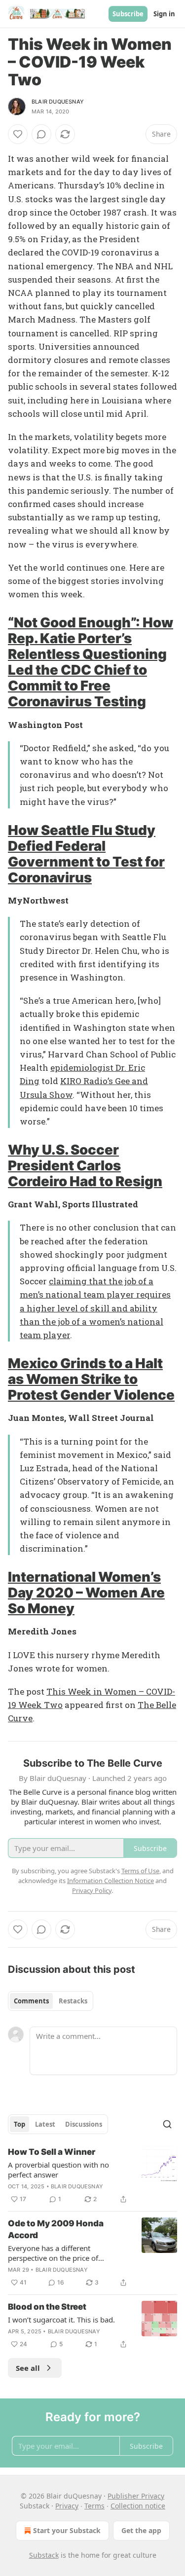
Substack (44, 2555)
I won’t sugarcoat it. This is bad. (61, 2320)
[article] (92, 2176)
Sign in (164, 14)
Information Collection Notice (111, 1881)
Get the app (141, 2530)
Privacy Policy (92, 1890)
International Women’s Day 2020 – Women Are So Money (86, 1593)
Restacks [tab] (73, 2001)
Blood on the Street (47, 2307)
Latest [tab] (45, 2124)
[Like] (18, 134)
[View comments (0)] (41, 134)
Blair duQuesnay (58, 102)
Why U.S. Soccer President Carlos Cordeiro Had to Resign (85, 1165)
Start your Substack (67, 2530)
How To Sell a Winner (52, 2152)
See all (28, 2368)
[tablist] (51, 2001)
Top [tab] (19, 2124)
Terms (94, 2506)
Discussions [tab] (84, 2124)
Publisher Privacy (136, 2496)
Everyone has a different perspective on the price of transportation (53, 2253)
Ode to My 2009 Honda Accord (56, 2229)
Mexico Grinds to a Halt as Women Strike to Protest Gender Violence (91, 1379)
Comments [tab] (31, 2001)
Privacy (67, 2506)
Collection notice (138, 2506)
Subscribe (128, 14)
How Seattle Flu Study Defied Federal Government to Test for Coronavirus (86, 854)
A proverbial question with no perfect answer (58, 2170)
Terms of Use (140, 1871)
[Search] (167, 2124)
